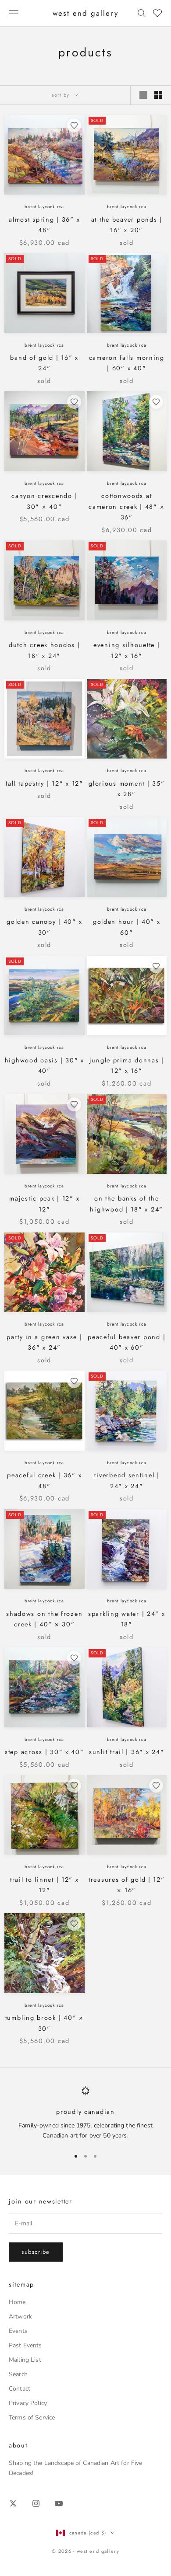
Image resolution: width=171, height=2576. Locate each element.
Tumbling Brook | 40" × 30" (45, 2023)
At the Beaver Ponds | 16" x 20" (127, 225)
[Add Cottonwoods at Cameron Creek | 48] (156, 402)
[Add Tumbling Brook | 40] (74, 1924)
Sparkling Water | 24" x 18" (127, 1619)
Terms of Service (32, 2418)
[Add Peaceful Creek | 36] (74, 1381)
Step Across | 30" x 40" (45, 1752)
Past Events (25, 2345)
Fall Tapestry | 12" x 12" (45, 783)
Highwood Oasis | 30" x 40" (45, 1065)
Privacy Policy (28, 2403)
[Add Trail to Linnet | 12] (74, 1786)
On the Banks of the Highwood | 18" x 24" (126, 1204)
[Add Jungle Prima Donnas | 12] (156, 966)
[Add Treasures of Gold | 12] (156, 1786)
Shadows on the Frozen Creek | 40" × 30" (44, 1619)
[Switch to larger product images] (143, 95)
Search (18, 2374)
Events (18, 2331)
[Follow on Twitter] (13, 2503)
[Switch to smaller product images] (158, 95)
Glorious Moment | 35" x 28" (126, 789)
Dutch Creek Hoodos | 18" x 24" (45, 650)
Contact (20, 2389)
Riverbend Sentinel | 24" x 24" (126, 1480)
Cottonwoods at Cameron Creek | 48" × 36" (126, 506)
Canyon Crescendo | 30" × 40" (44, 501)
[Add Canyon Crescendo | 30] (74, 402)
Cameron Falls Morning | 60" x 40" (127, 363)
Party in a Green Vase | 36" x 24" (45, 1342)
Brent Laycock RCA (44, 207)
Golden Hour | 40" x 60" (127, 927)
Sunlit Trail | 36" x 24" (126, 1752)
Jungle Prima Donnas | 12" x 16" (127, 1065)
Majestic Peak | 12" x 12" (44, 1204)
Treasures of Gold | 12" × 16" (127, 1885)
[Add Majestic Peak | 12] (74, 1104)
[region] (85, 2113)
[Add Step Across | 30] (74, 1658)
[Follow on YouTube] (59, 2503)
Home (17, 2302)
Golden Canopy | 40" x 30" (44, 927)
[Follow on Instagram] (36, 2503)
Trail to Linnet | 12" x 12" (45, 1885)
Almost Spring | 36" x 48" (44, 225)
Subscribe (36, 2252)
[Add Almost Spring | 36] (74, 125)
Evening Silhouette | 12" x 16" (127, 650)
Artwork (20, 2317)
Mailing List (25, 2360)
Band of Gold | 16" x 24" (44, 363)
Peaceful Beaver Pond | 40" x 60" (126, 1342)
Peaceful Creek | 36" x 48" (44, 1480)
